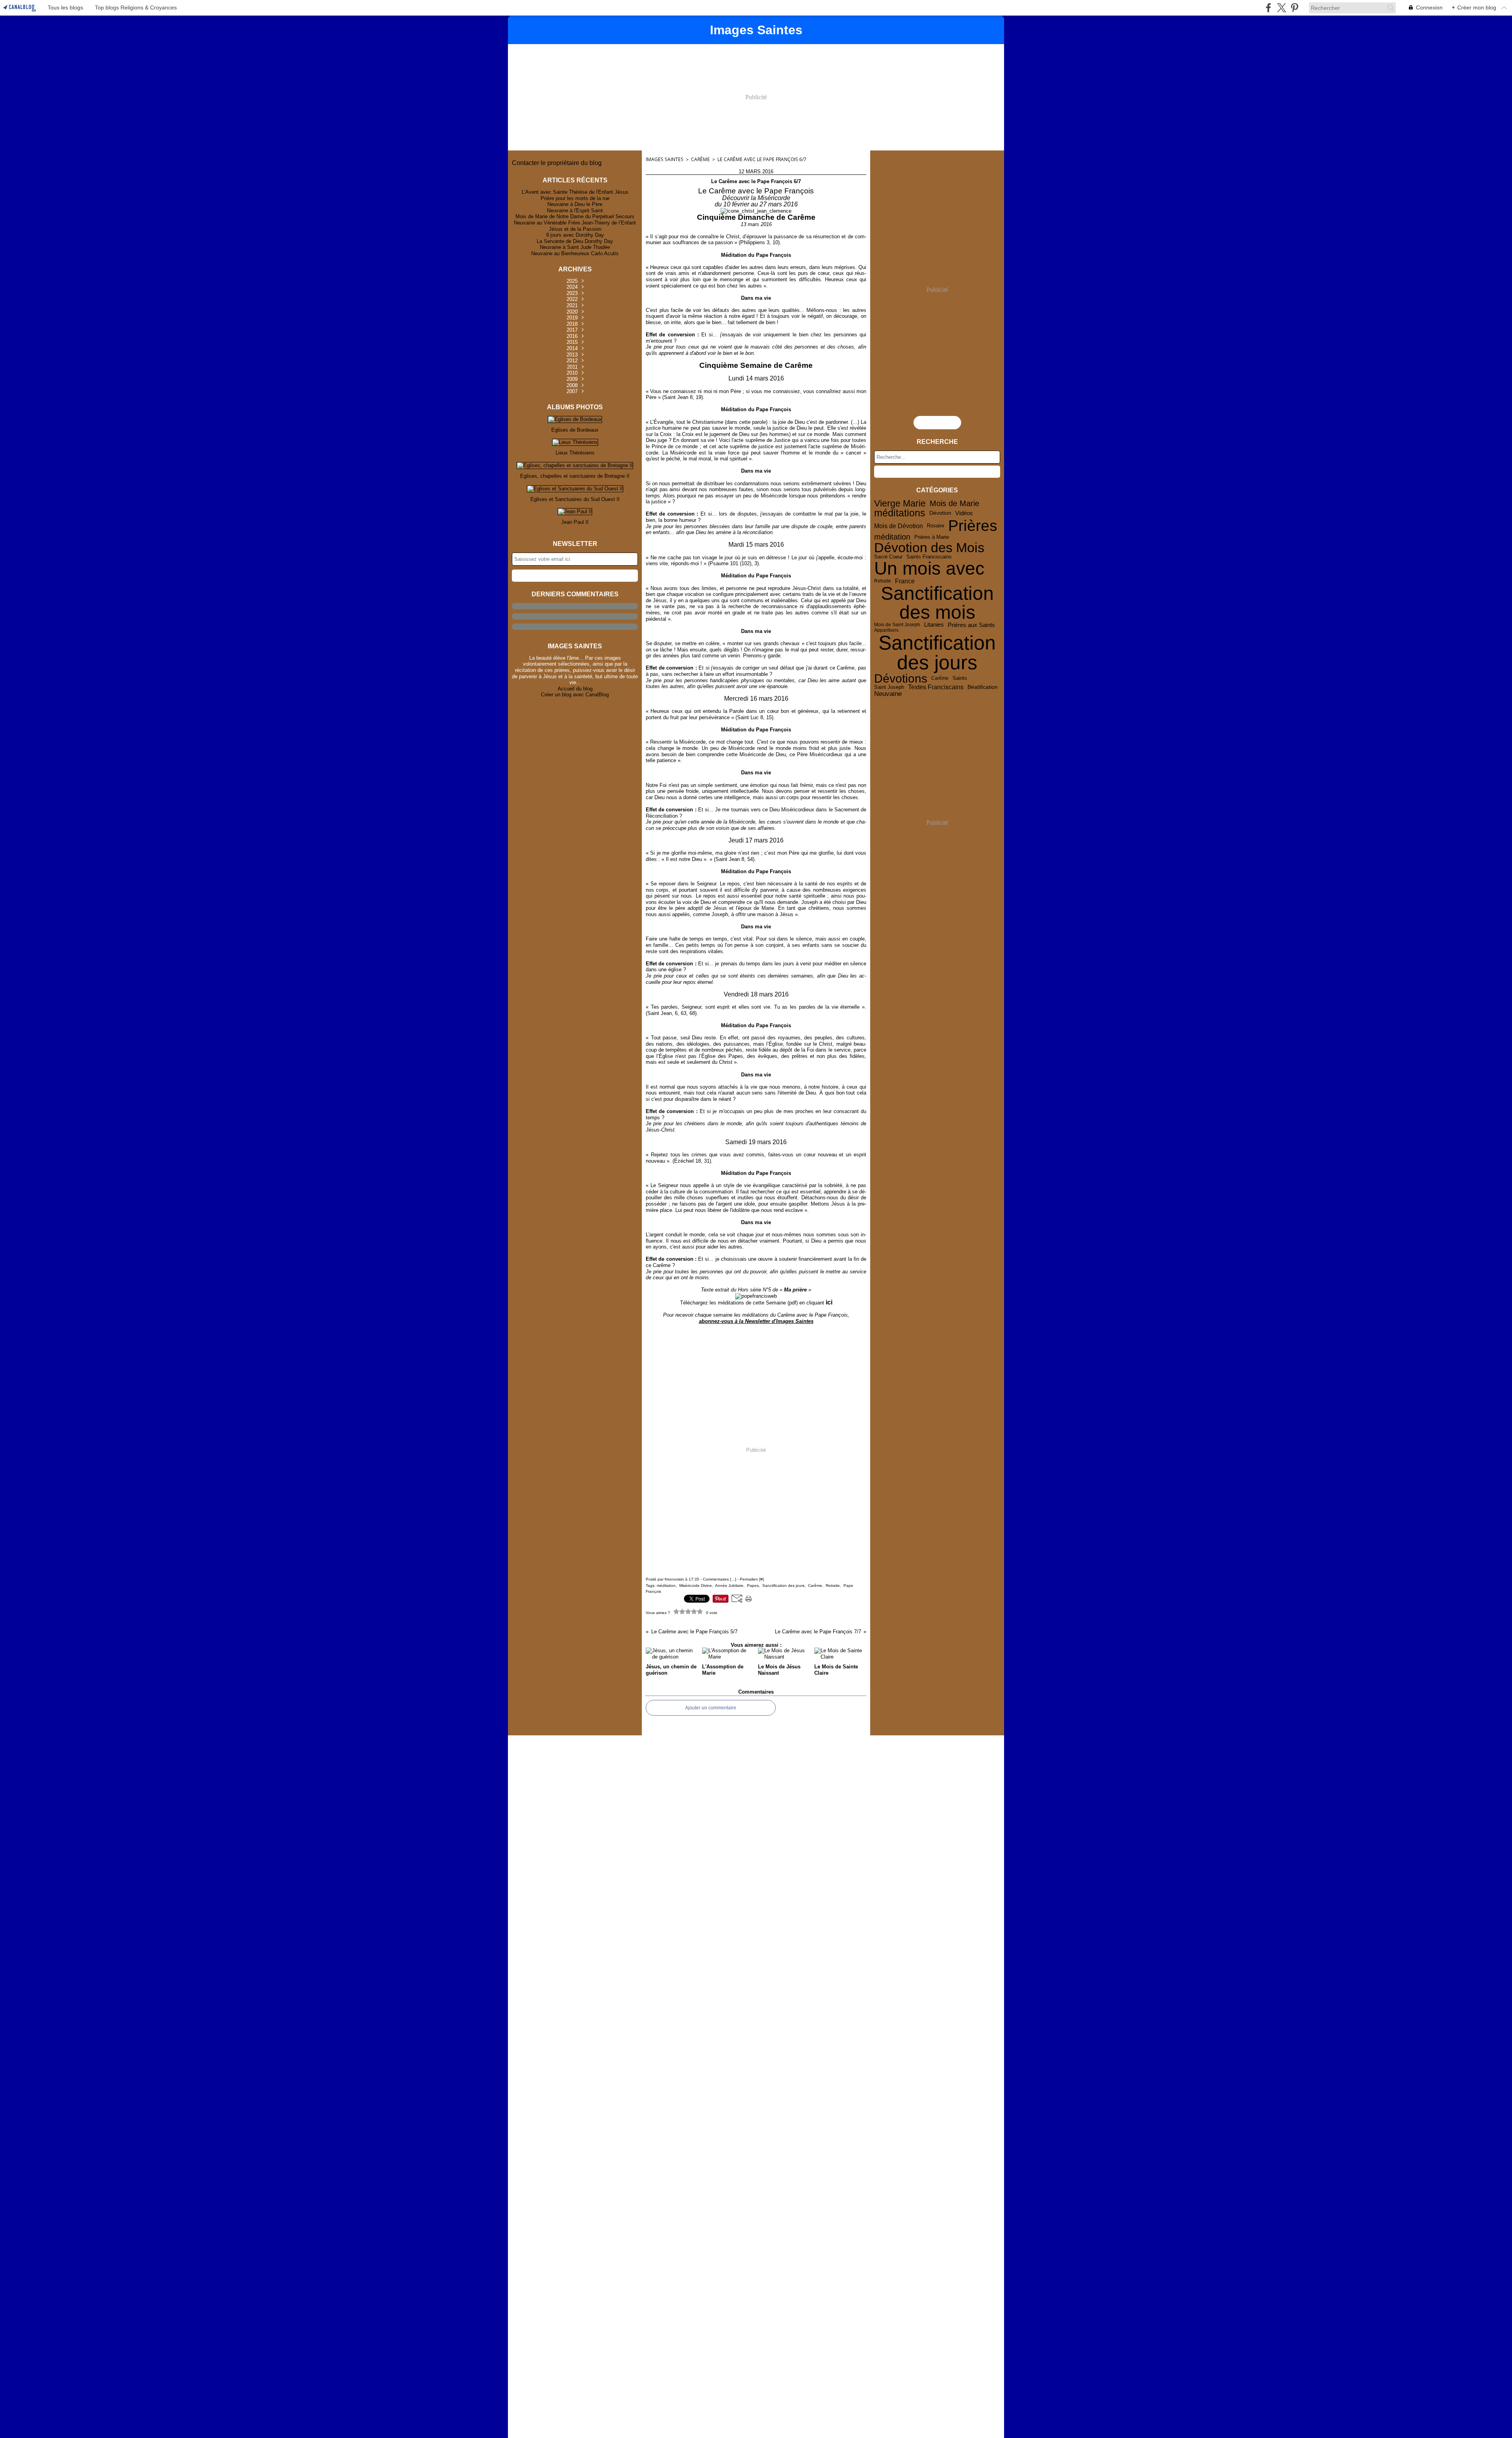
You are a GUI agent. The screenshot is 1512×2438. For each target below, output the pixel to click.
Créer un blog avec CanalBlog (575, 695)
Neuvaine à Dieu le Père (575, 204)
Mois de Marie (954, 504)
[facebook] (1268, 8)
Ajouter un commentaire (711, 1708)
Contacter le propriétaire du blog (557, 163)
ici (829, 1302)
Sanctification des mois (937, 603)
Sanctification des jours (937, 653)
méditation (892, 537)
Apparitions (886, 630)
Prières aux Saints (971, 625)
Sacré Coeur (888, 557)
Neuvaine (888, 694)
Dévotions (901, 678)
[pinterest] (1294, 8)
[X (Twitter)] (1281, 8)
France (905, 581)
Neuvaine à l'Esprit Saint (575, 211)
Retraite (883, 581)
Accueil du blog (575, 689)
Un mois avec (929, 569)
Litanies (934, 625)
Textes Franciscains (936, 687)
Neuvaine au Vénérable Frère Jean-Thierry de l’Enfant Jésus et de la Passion (575, 226)
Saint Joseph (889, 687)
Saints (960, 678)
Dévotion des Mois (929, 548)
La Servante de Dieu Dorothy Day (575, 241)
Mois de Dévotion (899, 526)
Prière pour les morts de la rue (575, 198)
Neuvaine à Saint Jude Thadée (575, 247)
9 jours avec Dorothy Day (575, 235)
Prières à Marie (932, 537)
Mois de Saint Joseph (897, 625)
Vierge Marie (900, 504)
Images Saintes (665, 159)
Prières (973, 526)
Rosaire (936, 526)
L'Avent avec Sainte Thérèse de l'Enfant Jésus (575, 192)
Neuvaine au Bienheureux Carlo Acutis (575, 253)
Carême (700, 159)
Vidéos (964, 513)
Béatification (983, 687)
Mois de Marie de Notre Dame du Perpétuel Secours (575, 216)
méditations (900, 513)
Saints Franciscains (929, 557)
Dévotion (940, 513)
